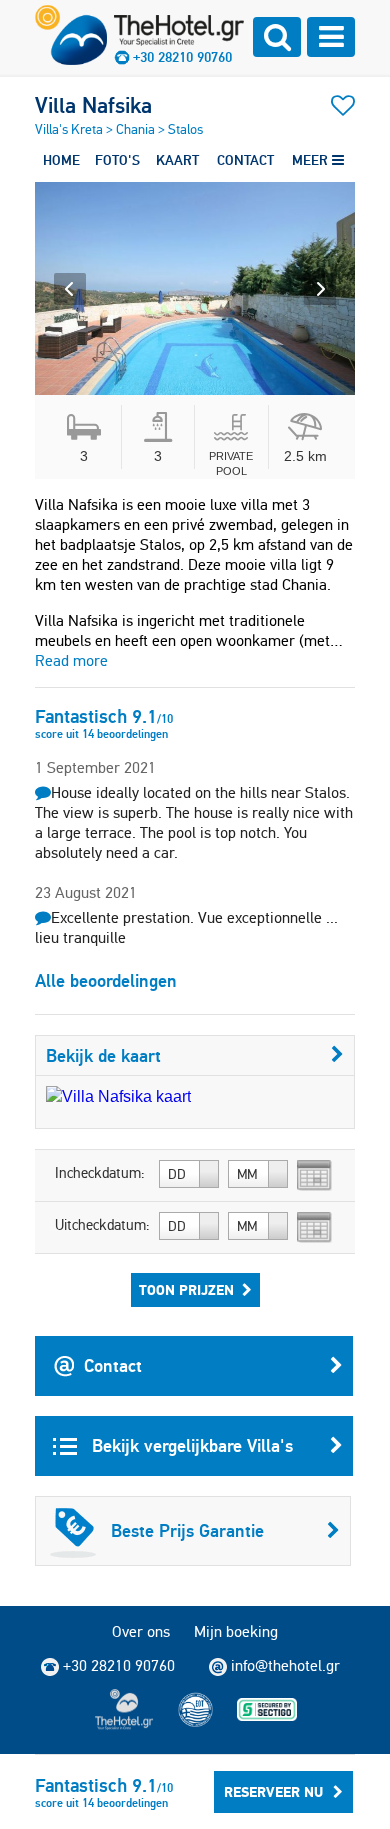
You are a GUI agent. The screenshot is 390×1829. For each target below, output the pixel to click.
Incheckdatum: (100, 1173)
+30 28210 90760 (182, 57)
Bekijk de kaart (103, 1055)
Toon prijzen (186, 1290)
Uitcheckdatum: (102, 1225)
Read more (71, 660)
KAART (177, 160)
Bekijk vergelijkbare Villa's (190, 1445)
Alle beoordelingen (106, 980)
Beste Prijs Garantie (187, 1530)
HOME (61, 160)
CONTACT (245, 160)
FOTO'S (117, 160)
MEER (312, 160)
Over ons (141, 1631)
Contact (113, 1365)
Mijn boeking (236, 1631)
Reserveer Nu (273, 1792)
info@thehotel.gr (285, 1665)
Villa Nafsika (93, 105)
